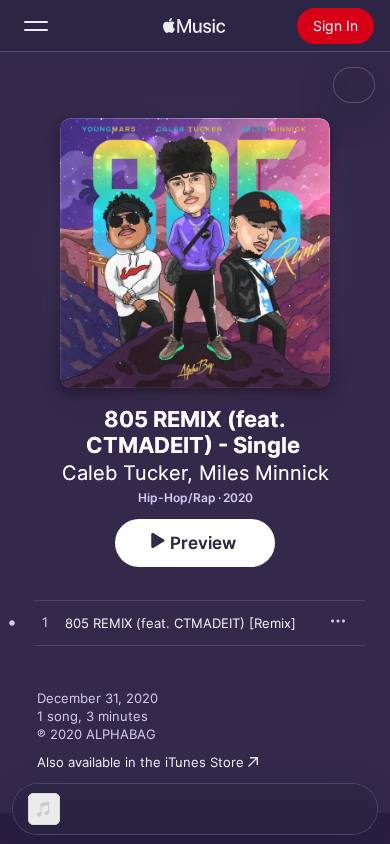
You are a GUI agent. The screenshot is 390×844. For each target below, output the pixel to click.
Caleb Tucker (124, 473)
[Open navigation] (36, 26)
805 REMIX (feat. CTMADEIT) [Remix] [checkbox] (180, 623)
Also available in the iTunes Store (140, 762)
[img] (194, 26)
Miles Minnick (264, 473)
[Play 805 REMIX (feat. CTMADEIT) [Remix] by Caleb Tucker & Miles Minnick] (45, 623)
